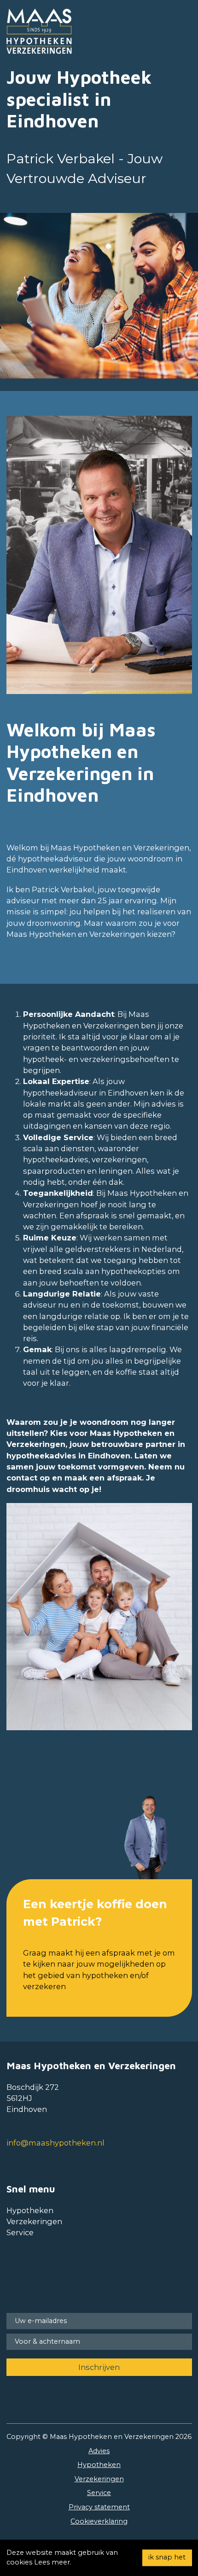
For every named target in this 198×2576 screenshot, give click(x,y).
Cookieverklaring (99, 2521)
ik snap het (167, 2558)
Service (20, 2232)
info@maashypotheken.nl (55, 2143)
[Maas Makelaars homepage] (48, 31)
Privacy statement (99, 2507)
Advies (99, 2451)
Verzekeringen (34, 2221)
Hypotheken (30, 2210)
